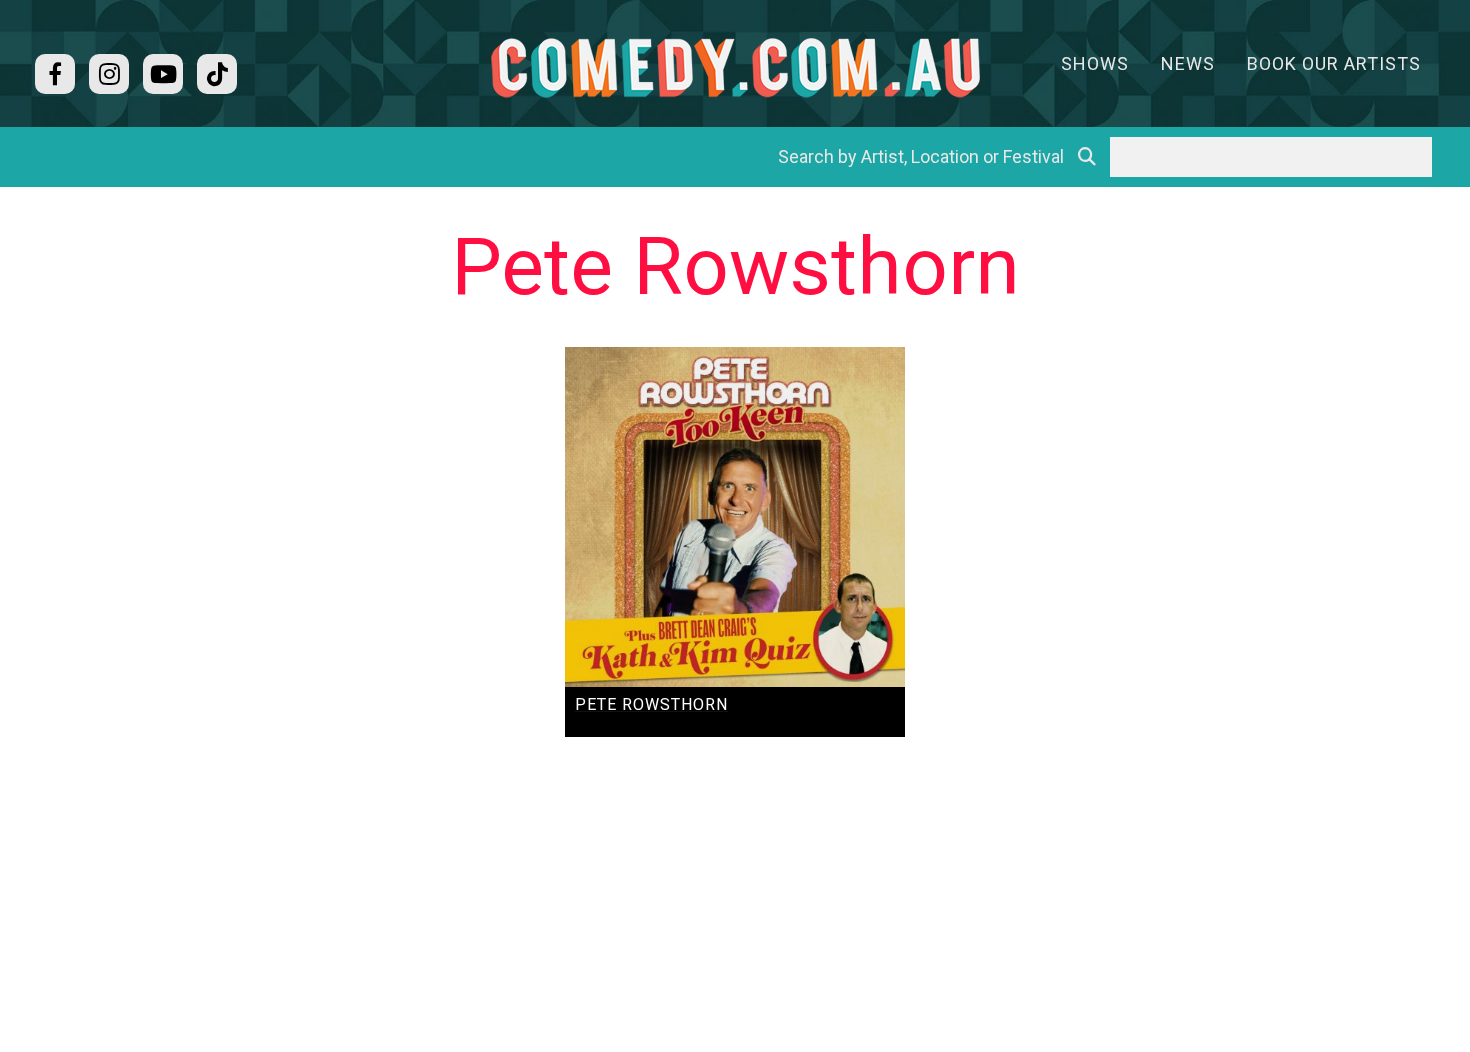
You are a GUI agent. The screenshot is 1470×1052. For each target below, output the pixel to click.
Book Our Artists (1334, 63)
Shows (1095, 63)
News (1188, 63)
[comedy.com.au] (735, 67)
